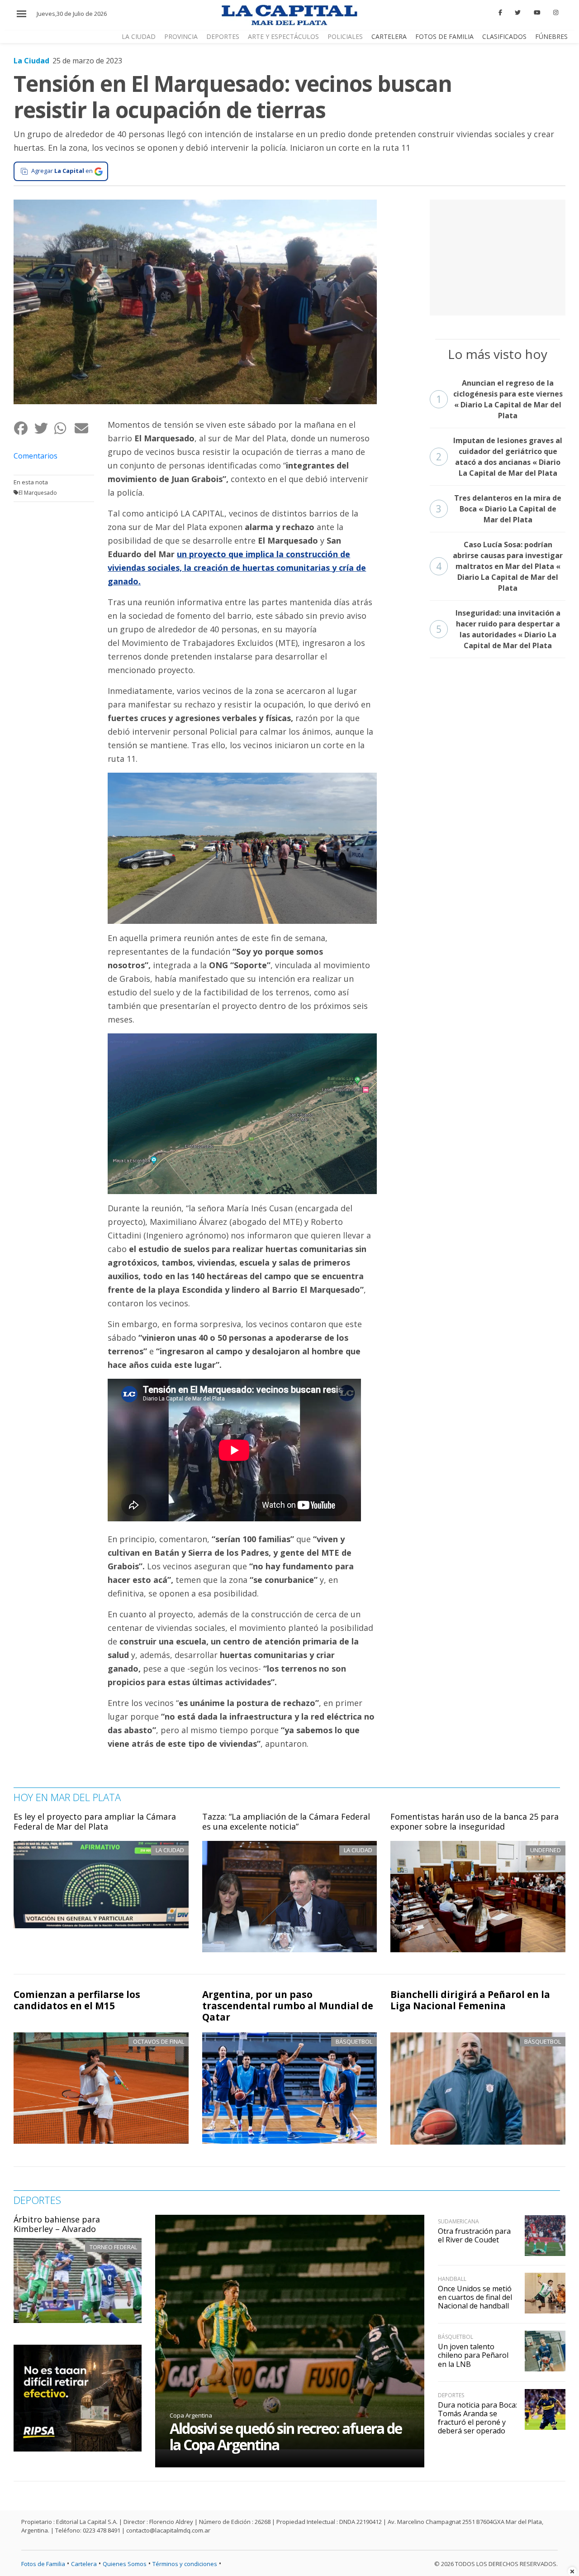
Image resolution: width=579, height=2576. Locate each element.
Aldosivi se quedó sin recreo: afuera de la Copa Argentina (286, 2436)
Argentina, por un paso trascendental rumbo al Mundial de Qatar (288, 2006)
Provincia (181, 36)
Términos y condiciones (185, 2564)
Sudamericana (458, 2221)
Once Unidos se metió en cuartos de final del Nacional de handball (475, 2297)
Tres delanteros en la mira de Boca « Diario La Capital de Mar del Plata (499, 509)
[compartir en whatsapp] (64, 428)
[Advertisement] (498, 256)
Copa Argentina (191, 2415)
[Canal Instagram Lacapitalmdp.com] (556, 13)
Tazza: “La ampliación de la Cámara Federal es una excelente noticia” (286, 1821)
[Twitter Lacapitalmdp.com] (518, 13)
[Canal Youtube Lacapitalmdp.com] (537, 13)
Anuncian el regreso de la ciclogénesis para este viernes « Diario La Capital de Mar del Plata (499, 399)
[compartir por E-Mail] (84, 428)
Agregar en (62, 171)
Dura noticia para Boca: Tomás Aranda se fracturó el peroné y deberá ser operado (477, 2418)
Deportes (223, 36)
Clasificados (504, 36)
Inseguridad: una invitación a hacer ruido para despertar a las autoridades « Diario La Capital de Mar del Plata (498, 629)
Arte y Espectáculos (283, 36)
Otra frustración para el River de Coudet (474, 2235)
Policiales (345, 36)
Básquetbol (354, 2041)
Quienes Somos (125, 2564)
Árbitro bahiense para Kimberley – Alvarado (57, 2224)
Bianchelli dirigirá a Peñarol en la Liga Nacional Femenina (470, 2000)
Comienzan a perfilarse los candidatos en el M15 (77, 2000)
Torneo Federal (113, 2247)
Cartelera (389, 36)
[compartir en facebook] (24, 428)
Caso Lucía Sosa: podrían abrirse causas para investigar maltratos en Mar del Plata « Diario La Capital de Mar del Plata (500, 566)
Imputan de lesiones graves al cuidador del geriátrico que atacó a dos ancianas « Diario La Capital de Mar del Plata (499, 457)
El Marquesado (38, 493)
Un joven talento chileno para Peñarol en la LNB (473, 2355)
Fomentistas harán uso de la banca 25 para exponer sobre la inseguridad (475, 1821)
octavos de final (159, 2041)
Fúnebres (551, 36)
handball (452, 2279)
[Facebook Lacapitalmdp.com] (500, 13)
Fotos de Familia (444, 36)
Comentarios (36, 456)
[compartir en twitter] (44, 428)
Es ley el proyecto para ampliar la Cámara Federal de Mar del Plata (95, 1821)
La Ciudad (139, 36)
